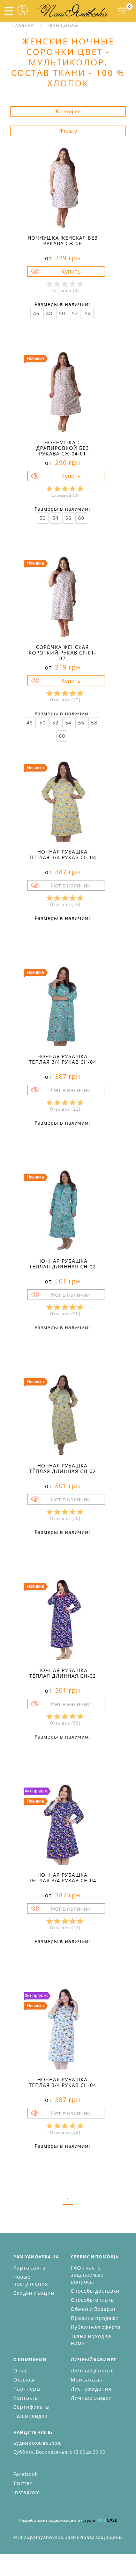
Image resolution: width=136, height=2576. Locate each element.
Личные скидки (91, 2398)
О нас (21, 2370)
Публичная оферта (96, 2327)
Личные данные (92, 2370)
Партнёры (27, 2389)
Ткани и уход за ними (91, 2340)
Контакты (26, 2398)
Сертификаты (32, 2407)
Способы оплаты (93, 2300)
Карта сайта (29, 2268)
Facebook (25, 2474)
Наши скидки (31, 2416)
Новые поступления (31, 2280)
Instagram (27, 2492)
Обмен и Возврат (93, 2309)
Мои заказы (86, 2380)
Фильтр (68, 131)
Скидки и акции (34, 2293)
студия (100, 2520)
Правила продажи (95, 2318)
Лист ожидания (91, 2389)
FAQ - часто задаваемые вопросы (87, 2275)
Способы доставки (95, 2291)
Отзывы (24, 2380)
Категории (68, 111)
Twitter (23, 2483)
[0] (122, 11)
